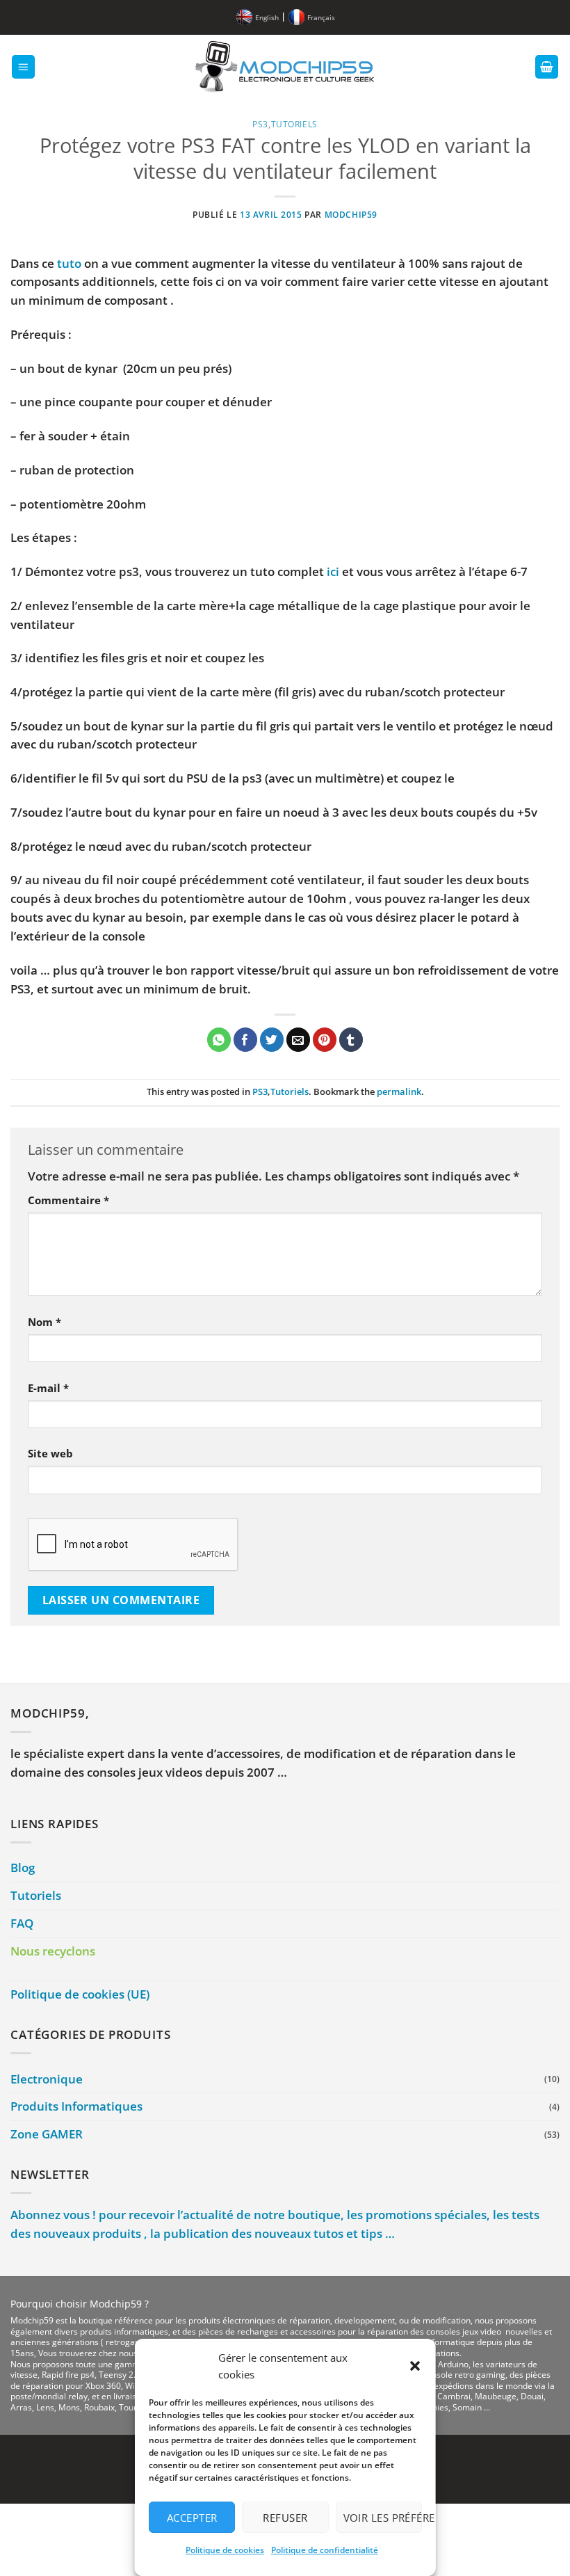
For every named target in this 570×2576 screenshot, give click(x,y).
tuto (69, 263)
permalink (399, 1091)
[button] (414, 2366)
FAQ (22, 1923)
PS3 (260, 124)
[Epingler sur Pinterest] (325, 1040)
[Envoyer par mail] (299, 1040)
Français (321, 17)
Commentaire (68, 1200)
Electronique (47, 2079)
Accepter (192, 2518)
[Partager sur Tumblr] (351, 1040)
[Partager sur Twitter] (272, 1040)
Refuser (285, 2518)
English (267, 17)
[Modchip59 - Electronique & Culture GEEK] (285, 67)
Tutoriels (294, 124)
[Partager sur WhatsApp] (219, 1040)
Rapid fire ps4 (68, 2375)
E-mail (48, 1388)
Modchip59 (351, 214)
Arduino (453, 2364)
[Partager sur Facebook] (246, 1040)
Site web (50, 1453)
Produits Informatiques (76, 2106)
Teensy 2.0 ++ (125, 2375)
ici (333, 571)
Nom (44, 1322)
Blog (23, 1867)
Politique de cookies (224, 2550)
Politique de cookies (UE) (80, 1994)
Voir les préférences (382, 2518)
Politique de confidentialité (324, 2550)
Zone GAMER (47, 2134)
